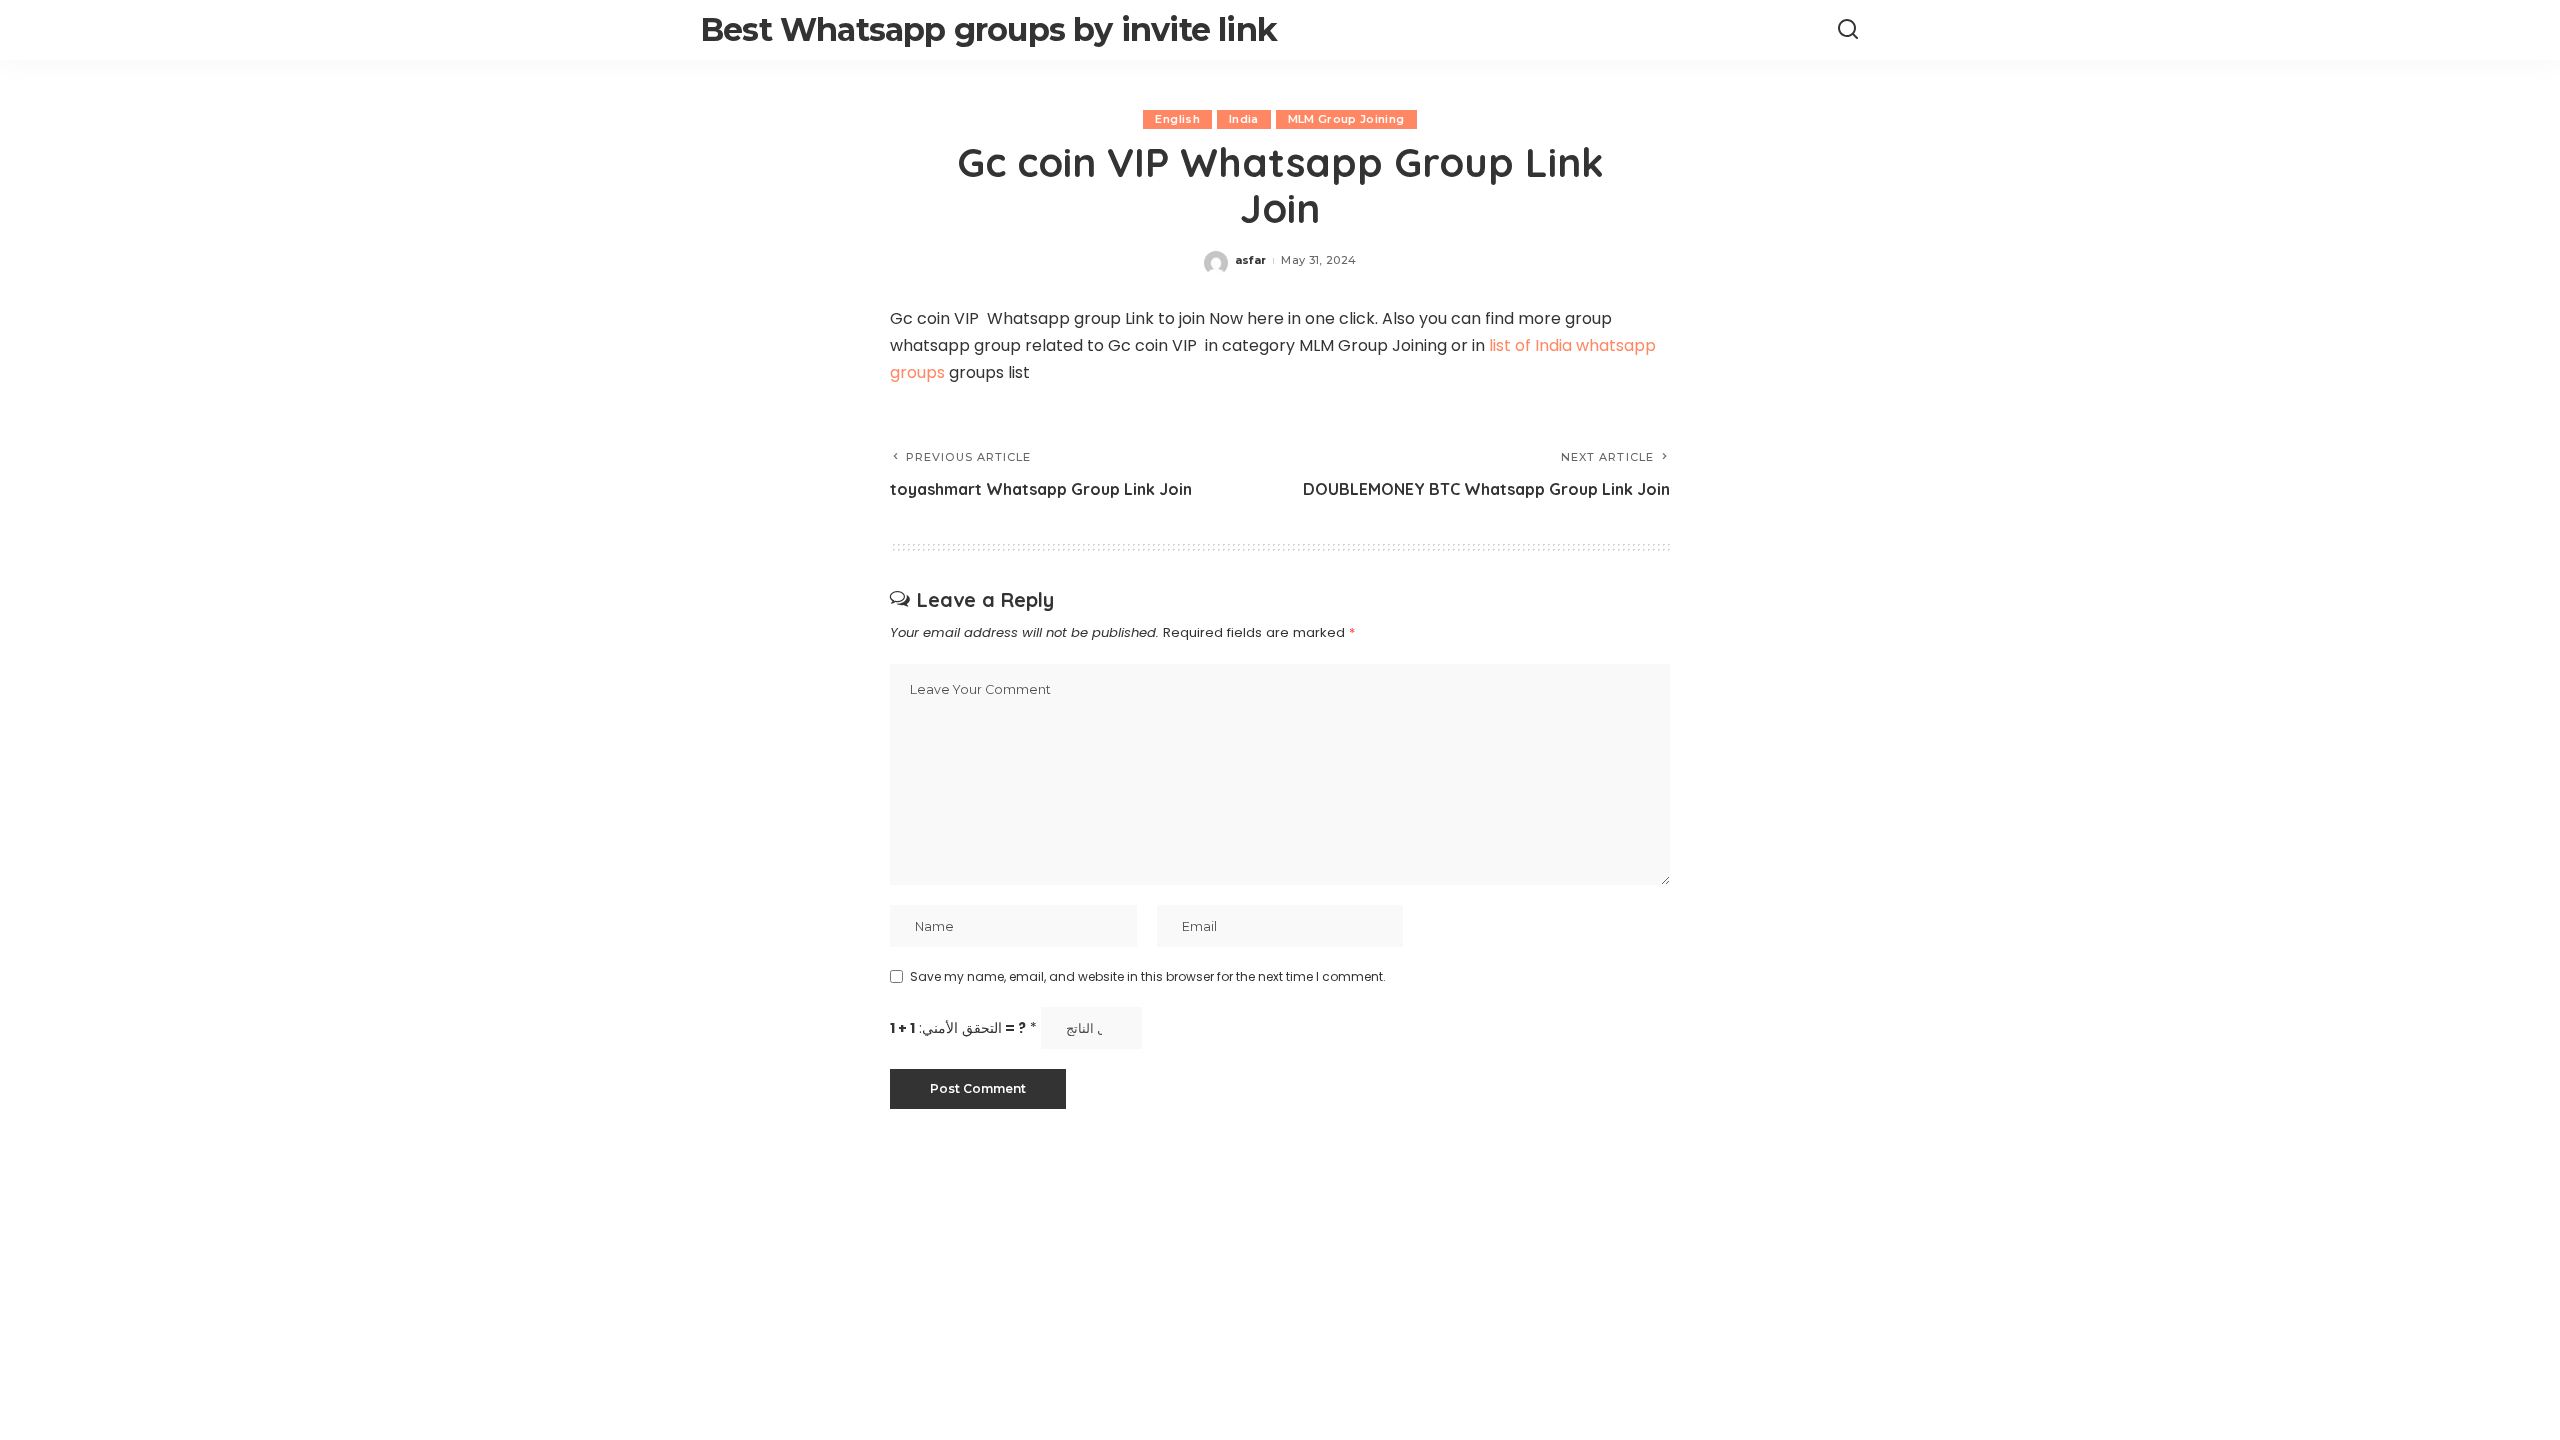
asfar (1251, 260)
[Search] (1848, 30)
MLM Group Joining (1346, 119)
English (1177, 119)
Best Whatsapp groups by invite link (988, 29)
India (1244, 119)
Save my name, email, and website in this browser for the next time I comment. (1148, 976)
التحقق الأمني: (963, 1028)
